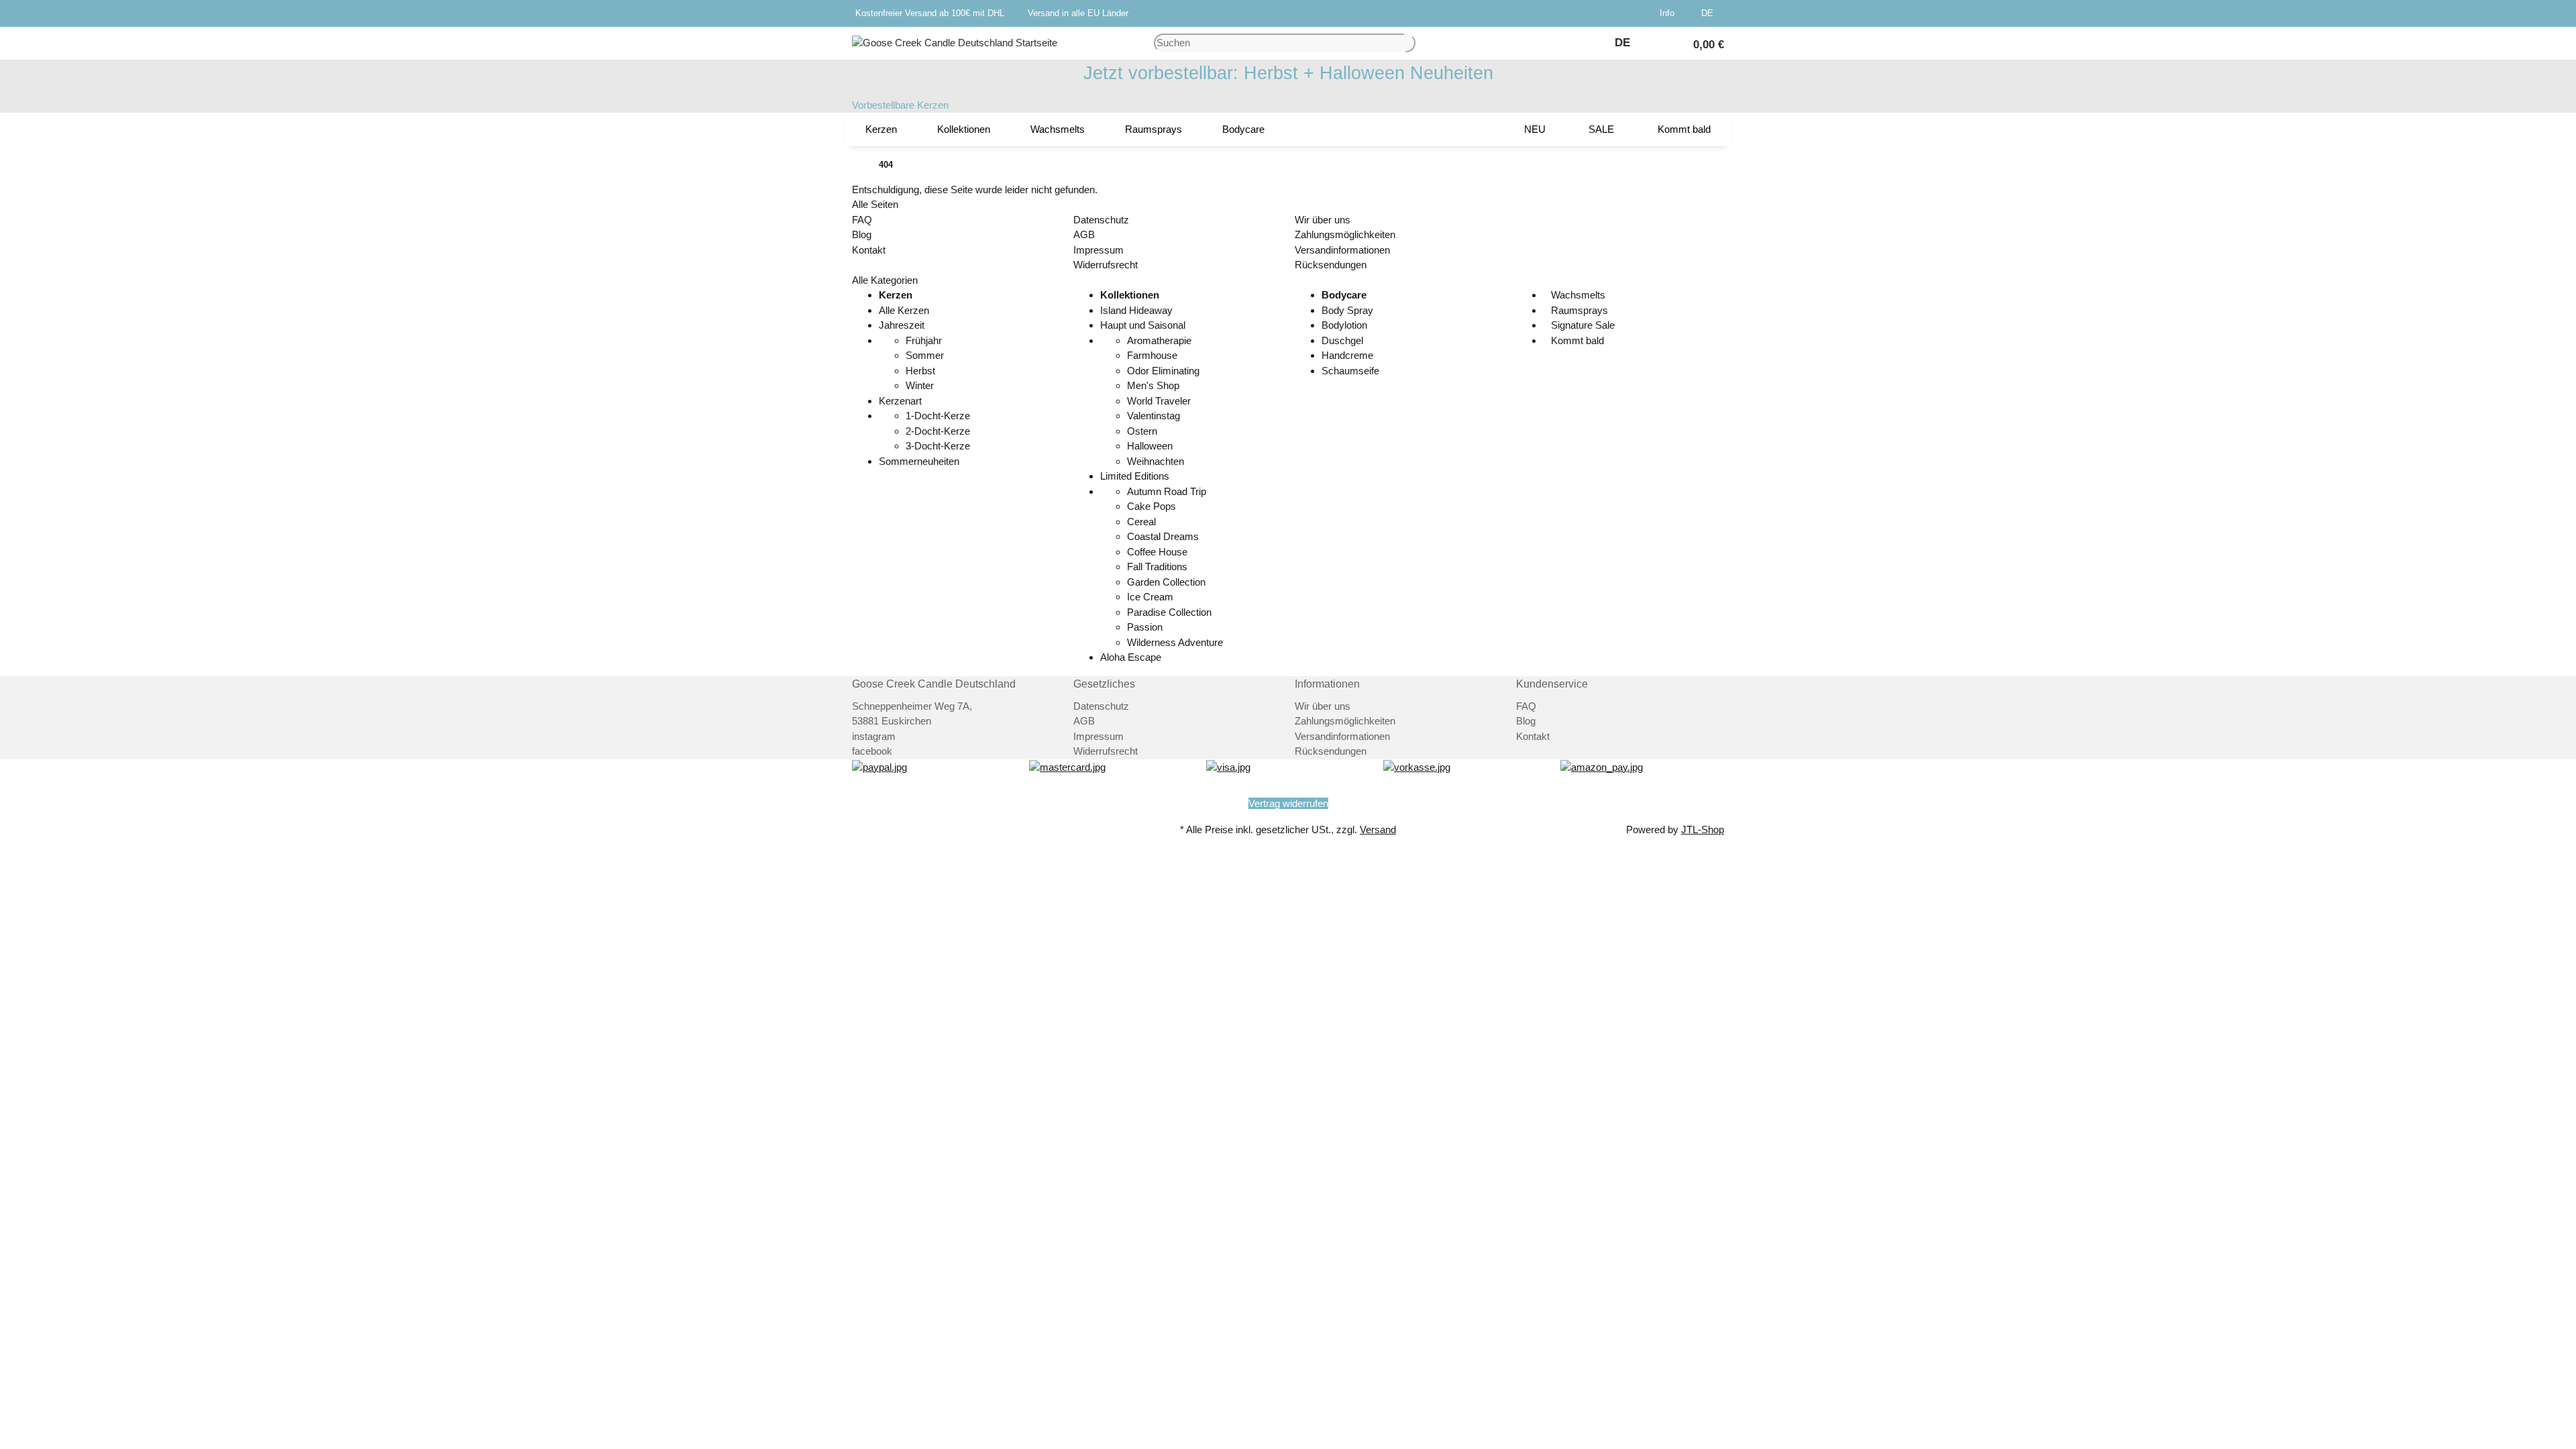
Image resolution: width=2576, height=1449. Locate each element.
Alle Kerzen (904, 310)
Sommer (925, 355)
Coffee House (1157, 552)
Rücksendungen (1331, 265)
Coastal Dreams (1163, 536)
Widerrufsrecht (1106, 265)
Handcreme (1347, 355)
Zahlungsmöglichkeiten (1345, 234)
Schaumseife (1350, 371)
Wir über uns (1323, 220)
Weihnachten (1156, 461)
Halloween (1150, 446)
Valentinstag (1153, 416)
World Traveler (1159, 401)
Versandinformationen (1342, 250)
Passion (1145, 627)
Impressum (1098, 250)
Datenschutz (1101, 220)
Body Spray (1347, 310)
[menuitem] (881, 129)
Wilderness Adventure (1175, 642)
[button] (1670, 13)
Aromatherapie (1159, 340)
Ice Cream (1150, 597)
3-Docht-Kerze (938, 446)
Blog (862, 234)
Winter (920, 385)
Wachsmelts (1577, 295)
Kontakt (869, 250)
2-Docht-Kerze (938, 431)
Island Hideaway (1136, 310)
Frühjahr (924, 340)
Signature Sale (1581, 325)
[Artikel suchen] (1410, 43)
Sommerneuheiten (919, 461)
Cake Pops (1151, 506)
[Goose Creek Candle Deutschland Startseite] (955, 42)
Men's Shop (1153, 385)
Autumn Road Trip (1167, 491)
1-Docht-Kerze (938, 416)
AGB (1084, 234)
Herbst (920, 371)
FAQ (862, 220)
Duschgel (1342, 340)
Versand (1378, 829)
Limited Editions (1135, 476)
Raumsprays (1578, 310)
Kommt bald (1576, 340)
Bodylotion (1344, 325)
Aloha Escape (1131, 657)
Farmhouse (1152, 355)
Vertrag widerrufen (1288, 803)
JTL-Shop (1703, 829)
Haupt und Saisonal (1143, 325)
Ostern (1142, 431)
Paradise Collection (1169, 612)
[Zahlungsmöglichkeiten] (879, 766)
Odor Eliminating (1163, 371)
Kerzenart (900, 401)
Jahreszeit (902, 325)
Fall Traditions (1157, 567)
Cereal (1141, 522)
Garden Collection (1166, 582)
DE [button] (1709, 13)
